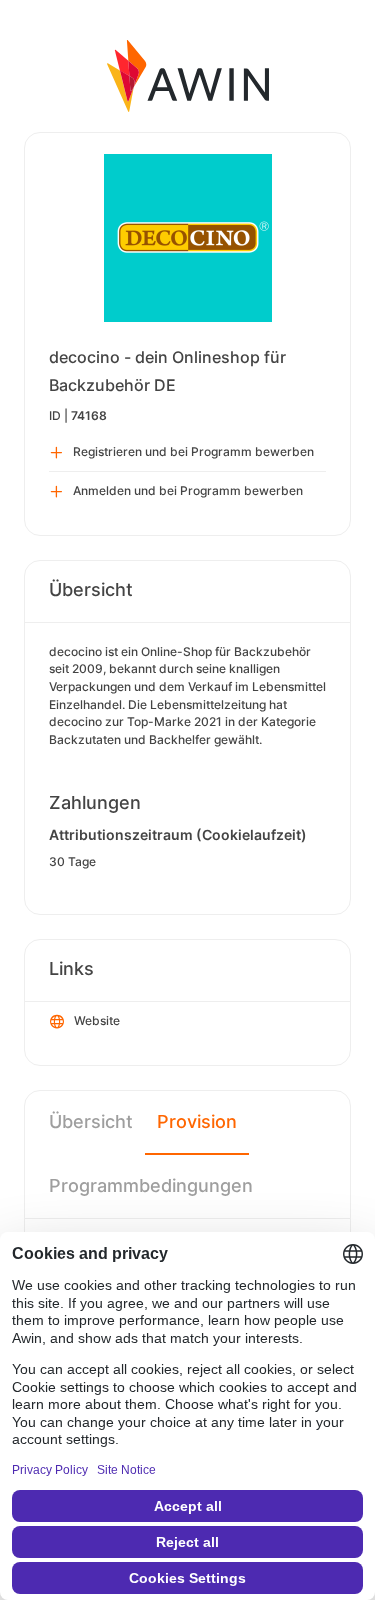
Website (97, 1020)
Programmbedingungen (151, 1185)
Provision (197, 1121)
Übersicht (91, 1121)
